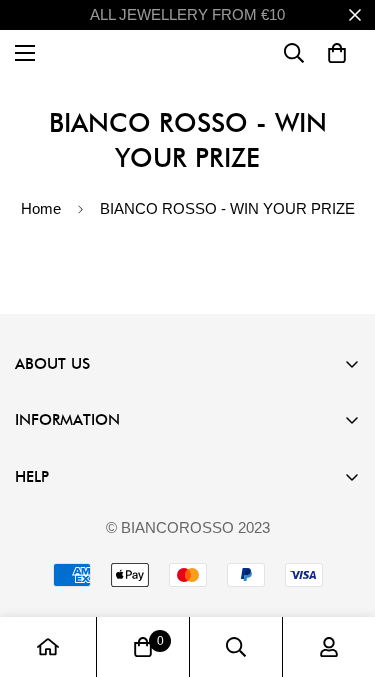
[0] (143, 647)
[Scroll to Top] (339, 571)
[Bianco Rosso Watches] (187, 52)
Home (41, 208)
